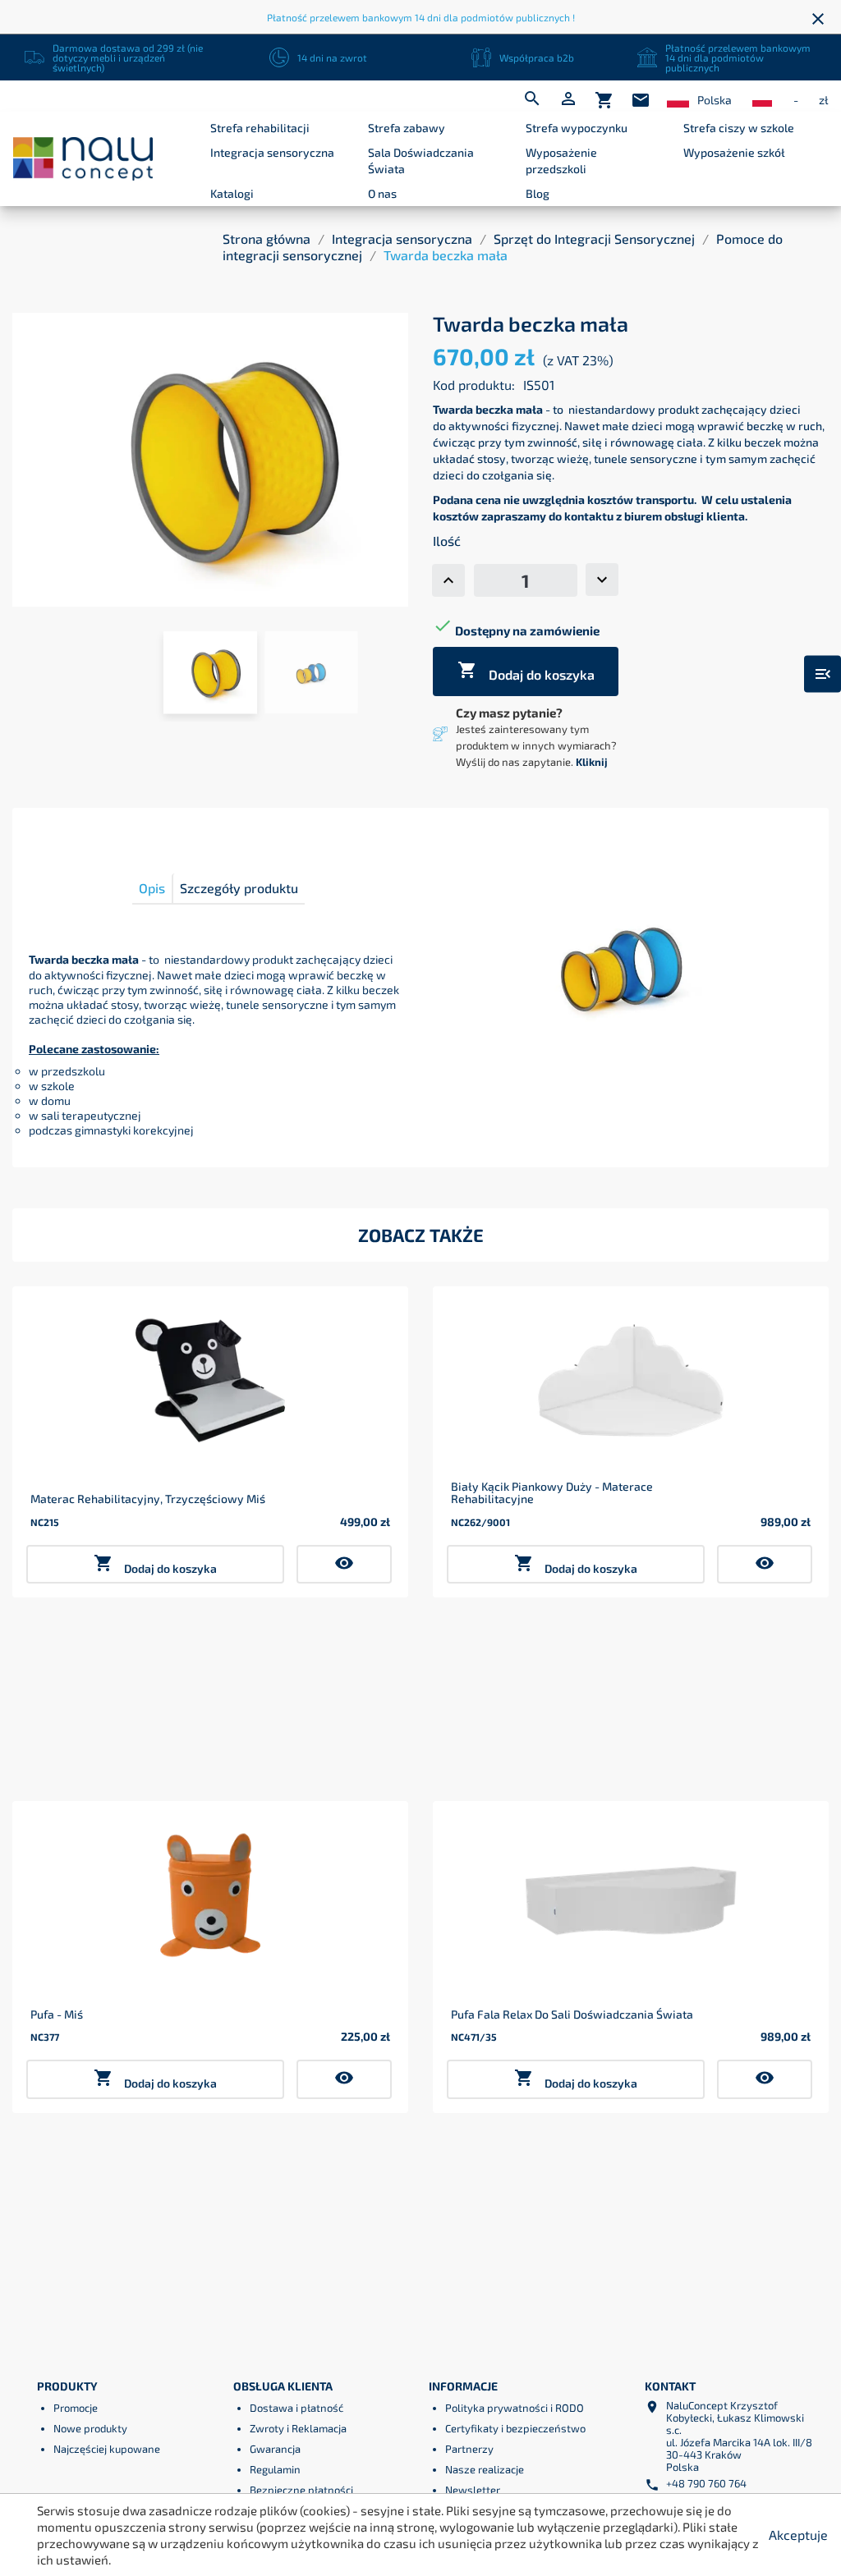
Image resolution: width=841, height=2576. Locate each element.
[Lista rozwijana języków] (678, 101)
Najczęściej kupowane (107, 2449)
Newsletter (473, 2490)
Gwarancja (275, 2449)
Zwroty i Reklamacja (298, 2428)
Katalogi (232, 193)
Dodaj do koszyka (526, 671)
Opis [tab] (152, 888)
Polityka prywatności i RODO (515, 2408)
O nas (382, 193)
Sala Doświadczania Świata (421, 160)
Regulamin (275, 2469)
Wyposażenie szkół (734, 152)
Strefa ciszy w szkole (739, 128)
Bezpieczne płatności (301, 2490)
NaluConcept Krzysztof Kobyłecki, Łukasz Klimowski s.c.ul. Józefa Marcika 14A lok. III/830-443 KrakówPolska (739, 2436)
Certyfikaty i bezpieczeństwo (515, 2428)
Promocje (76, 2408)
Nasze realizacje (485, 2469)
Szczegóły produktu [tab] (239, 888)
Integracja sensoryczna (272, 152)
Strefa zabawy (407, 128)
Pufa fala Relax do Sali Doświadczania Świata (572, 2014)
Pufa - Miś (57, 2014)
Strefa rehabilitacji (260, 128)
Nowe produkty (90, 2428)
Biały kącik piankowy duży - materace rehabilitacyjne (552, 1493)
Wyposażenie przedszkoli (561, 160)
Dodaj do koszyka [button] (155, 1564)
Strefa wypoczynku (577, 128)
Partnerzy (469, 2449)
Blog (538, 193)
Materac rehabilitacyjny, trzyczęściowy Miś (148, 1499)
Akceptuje (798, 2535)
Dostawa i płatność (296, 2408)
